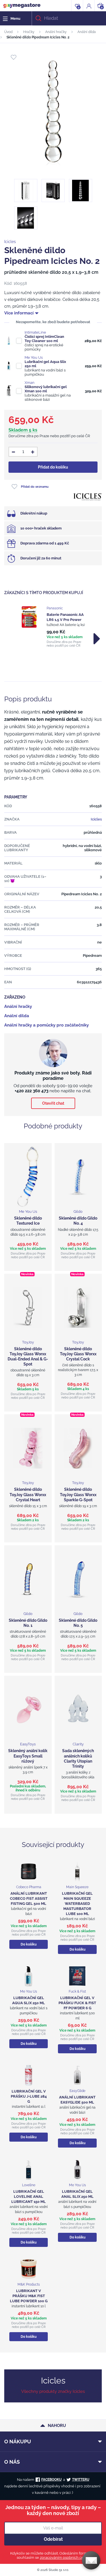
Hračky (29, 32)
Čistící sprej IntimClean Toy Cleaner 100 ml (44, 339)
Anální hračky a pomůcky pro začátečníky (46, 1025)
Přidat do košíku (53, 467)
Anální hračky (56, 32)
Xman (30, 383)
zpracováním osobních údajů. (65, 2558)
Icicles (10, 242)
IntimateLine (35, 332)
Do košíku (29, 1944)
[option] (53, 627)
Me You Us (34, 357)
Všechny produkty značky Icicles (53, 2391)
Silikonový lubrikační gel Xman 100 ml (46, 389)
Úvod (8, 32)
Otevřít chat (53, 1103)
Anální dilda (87, 32)
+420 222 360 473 (32, 1091)
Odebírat (53, 2539)
